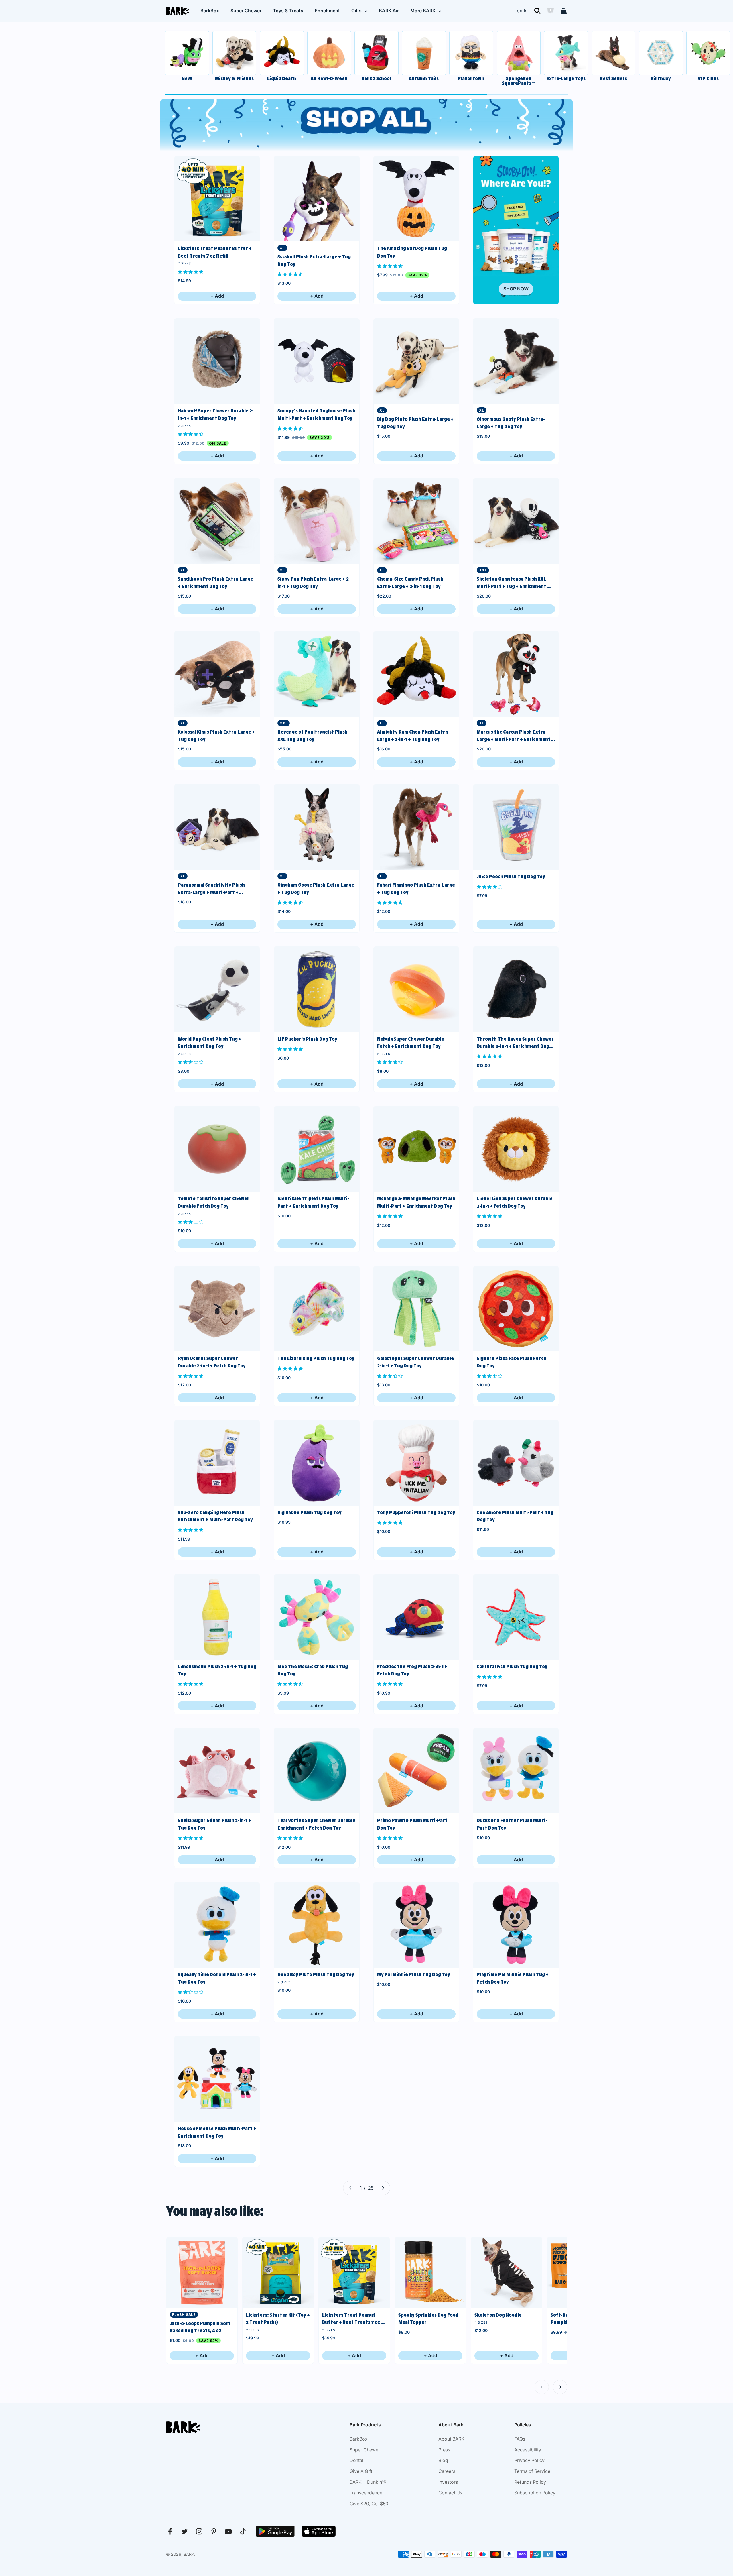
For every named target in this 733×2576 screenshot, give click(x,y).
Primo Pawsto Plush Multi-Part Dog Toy (412, 1824)
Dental (356, 2460)
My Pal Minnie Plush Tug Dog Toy (414, 1974)
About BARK (451, 2439)
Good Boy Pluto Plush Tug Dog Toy (316, 1974)
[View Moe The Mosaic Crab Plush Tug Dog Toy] (317, 1617)
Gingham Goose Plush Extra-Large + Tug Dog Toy (316, 889)
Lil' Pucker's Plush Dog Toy (307, 1039)
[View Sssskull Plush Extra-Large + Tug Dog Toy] (317, 199)
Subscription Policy (535, 2493)
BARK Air (389, 11)
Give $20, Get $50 (369, 2504)
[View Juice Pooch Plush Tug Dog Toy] (516, 827)
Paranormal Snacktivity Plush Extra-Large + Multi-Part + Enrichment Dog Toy (211, 889)
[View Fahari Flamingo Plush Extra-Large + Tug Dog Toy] (416, 827)
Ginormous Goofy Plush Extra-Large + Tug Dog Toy (511, 423)
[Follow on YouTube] (228, 2531)
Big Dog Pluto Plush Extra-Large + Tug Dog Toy (415, 423)
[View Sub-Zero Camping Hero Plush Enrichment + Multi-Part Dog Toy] (217, 1463)
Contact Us (450, 2493)
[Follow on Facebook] (170, 2531)
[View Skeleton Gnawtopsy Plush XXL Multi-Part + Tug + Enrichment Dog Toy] (516, 521)
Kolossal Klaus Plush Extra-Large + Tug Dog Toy (216, 736)
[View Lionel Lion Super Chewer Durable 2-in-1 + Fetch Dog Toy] (516, 1149)
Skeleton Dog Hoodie (498, 2315)
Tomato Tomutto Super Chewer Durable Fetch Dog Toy (214, 1202)
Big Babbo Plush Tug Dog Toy (310, 1512)
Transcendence (366, 2493)
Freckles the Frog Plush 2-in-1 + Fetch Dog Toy (412, 1670)
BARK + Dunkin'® (368, 2482)
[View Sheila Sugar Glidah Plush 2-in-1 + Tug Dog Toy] (217, 1771)
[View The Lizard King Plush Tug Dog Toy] (317, 1309)
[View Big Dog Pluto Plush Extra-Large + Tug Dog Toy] (416, 361)
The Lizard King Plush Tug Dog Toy (316, 1358)
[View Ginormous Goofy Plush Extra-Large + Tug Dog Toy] (516, 361)
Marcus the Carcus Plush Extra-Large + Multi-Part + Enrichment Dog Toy (514, 736)
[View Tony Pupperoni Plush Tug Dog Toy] (416, 1463)
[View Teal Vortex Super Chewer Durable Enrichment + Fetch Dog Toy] (317, 1771)
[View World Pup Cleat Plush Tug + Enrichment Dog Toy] (217, 989)
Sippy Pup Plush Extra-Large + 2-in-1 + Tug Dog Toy (314, 583)
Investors (448, 2482)
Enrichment (327, 11)
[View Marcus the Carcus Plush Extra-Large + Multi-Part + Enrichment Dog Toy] (516, 674)
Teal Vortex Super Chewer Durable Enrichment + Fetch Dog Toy (316, 1824)
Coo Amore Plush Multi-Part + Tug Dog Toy (515, 1516)
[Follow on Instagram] (199, 2531)
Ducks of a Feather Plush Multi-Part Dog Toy (512, 1824)
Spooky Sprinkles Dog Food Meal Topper (428, 2319)
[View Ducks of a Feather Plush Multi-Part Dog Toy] (516, 1771)
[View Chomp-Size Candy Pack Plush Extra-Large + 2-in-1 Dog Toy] (416, 521)
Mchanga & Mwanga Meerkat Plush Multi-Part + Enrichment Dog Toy (416, 1202)
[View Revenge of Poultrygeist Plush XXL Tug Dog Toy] (317, 674)
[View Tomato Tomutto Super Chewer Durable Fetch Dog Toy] (217, 1149)
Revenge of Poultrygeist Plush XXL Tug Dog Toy (313, 736)
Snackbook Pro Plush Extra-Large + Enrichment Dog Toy (215, 583)
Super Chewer (246, 11)
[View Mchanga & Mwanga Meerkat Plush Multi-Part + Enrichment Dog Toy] (416, 1149)
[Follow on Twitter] (185, 2531)
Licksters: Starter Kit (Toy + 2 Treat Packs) (278, 2319)
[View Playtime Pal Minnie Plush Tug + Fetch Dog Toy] (516, 1925)
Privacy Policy (529, 2460)
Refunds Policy (530, 2482)
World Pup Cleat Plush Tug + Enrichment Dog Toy (210, 1043)
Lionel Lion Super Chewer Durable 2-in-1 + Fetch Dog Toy (515, 1202)
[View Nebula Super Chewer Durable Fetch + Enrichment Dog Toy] (416, 989)
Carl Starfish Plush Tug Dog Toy (512, 1667)
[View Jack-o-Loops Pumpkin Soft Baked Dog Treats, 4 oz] (202, 2273)
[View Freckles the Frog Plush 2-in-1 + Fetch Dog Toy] (416, 1617)
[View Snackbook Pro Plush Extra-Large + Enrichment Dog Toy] (217, 521)
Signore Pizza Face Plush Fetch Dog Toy (512, 1362)
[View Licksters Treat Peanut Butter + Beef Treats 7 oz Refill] (217, 199)
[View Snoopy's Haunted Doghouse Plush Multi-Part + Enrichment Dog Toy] (317, 361)
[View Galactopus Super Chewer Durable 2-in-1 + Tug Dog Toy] (416, 1309)
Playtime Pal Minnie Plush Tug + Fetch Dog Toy (513, 1978)
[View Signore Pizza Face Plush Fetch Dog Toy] (516, 1309)
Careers (447, 2471)
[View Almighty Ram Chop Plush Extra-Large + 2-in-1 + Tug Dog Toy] (416, 674)
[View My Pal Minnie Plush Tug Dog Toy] (416, 1925)
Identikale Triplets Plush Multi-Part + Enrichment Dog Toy (313, 1202)
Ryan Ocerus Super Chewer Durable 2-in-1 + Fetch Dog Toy (212, 1362)
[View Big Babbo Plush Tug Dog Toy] (317, 1463)
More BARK (423, 11)
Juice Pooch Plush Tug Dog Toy (511, 877)
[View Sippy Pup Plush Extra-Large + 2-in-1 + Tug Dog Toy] (317, 521)
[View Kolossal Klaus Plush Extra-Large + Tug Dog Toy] (217, 674)
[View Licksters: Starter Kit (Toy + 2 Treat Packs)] (278, 2273)
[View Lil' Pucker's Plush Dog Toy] (317, 989)
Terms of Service (532, 2471)
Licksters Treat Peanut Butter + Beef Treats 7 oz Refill (215, 252)
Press (444, 2450)
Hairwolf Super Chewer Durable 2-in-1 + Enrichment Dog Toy (216, 414)
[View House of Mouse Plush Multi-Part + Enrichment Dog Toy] (217, 2079)
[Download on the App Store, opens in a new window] (319, 2531)
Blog (443, 2460)
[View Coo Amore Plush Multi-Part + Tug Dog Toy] (516, 1463)
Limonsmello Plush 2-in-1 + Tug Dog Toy (217, 1670)
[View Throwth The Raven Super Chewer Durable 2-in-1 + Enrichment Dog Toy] (516, 989)
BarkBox (210, 11)
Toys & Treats (288, 11)
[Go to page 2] (383, 2188)
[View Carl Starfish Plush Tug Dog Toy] (516, 1617)
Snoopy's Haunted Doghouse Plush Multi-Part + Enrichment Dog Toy (316, 414)
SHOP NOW (516, 289)
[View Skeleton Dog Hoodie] (507, 2273)
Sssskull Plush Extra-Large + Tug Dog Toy (314, 260)
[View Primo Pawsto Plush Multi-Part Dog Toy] (416, 1771)
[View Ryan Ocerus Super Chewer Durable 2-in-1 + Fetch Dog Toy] (217, 1309)
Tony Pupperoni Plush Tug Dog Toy (416, 1512)
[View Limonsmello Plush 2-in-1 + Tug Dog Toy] (217, 1617)
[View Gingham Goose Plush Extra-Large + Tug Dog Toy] (317, 827)
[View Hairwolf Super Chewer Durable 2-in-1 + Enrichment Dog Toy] (217, 361)
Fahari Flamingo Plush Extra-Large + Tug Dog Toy (416, 889)
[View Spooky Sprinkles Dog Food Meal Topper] (430, 2273)
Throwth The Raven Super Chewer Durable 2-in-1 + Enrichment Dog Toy (515, 1043)
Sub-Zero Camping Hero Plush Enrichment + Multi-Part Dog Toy (215, 1516)
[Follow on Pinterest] (214, 2531)
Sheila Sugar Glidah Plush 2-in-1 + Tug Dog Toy (214, 1824)
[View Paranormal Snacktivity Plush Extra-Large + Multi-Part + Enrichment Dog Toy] (217, 827)
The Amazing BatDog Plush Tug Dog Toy (412, 252)
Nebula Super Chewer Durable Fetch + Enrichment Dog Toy (411, 1043)
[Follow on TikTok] (243, 2531)
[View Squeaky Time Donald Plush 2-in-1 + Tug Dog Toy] (217, 1925)
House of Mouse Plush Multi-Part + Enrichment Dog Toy (217, 2132)
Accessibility (528, 2450)
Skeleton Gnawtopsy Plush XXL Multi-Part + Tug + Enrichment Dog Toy (512, 583)
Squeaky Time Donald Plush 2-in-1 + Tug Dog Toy (217, 1978)
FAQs (520, 2439)
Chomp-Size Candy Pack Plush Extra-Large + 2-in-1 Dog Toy (410, 583)
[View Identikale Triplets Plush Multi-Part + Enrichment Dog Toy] (317, 1149)
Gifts (356, 11)
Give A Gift (361, 2471)
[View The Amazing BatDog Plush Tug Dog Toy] (416, 199)
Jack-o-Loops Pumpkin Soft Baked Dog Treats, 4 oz (200, 2327)
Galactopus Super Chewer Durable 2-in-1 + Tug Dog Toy (415, 1362)
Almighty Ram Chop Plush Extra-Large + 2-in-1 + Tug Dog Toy (413, 736)
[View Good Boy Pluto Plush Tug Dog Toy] (317, 1925)
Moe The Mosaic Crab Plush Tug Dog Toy (313, 1670)
